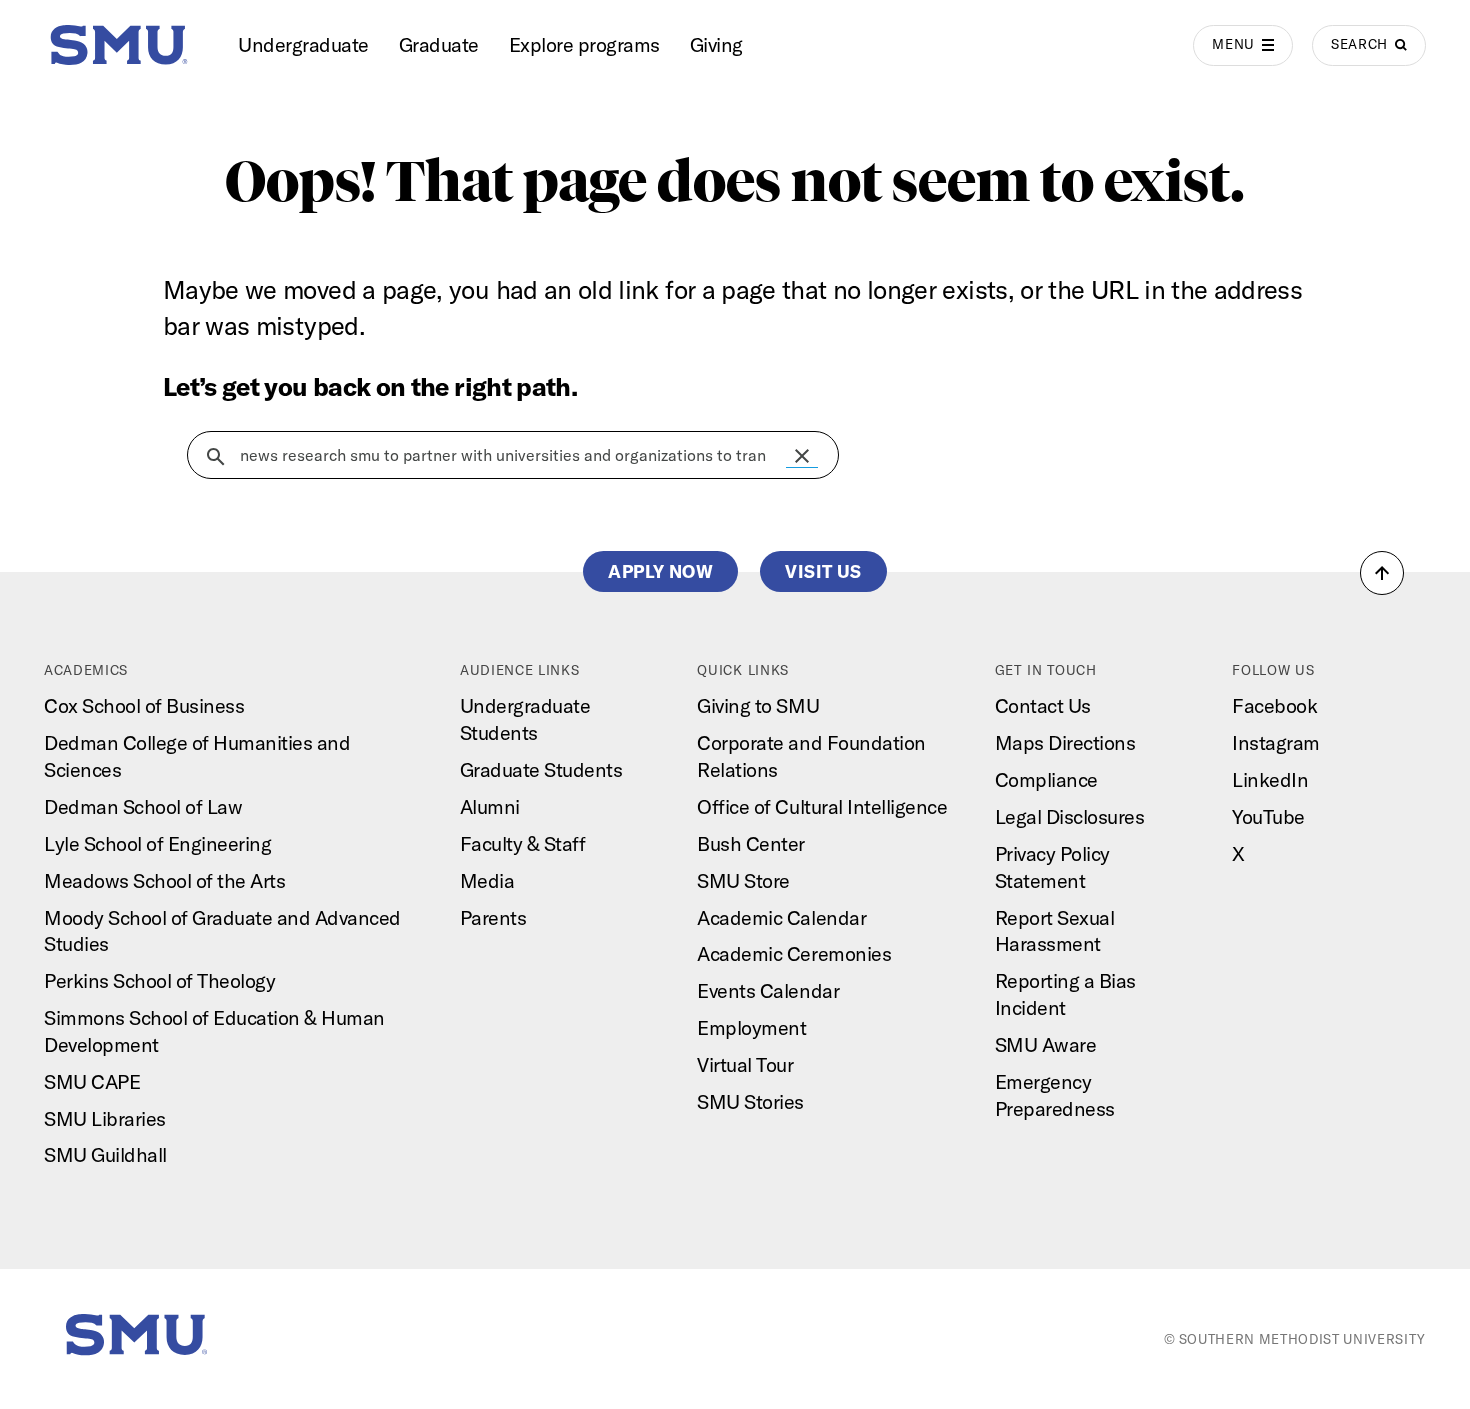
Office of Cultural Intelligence (822, 806)
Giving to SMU (758, 705)
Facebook (1274, 705)
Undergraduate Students (525, 719)
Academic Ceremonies (794, 953)
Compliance (1046, 779)
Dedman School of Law (143, 806)
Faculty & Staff (523, 843)
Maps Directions (1065, 742)
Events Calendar (768, 990)
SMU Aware (1046, 1044)
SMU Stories (750, 1101)
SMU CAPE (92, 1081)
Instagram (1276, 742)
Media (487, 880)
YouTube (1268, 816)
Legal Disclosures (1070, 816)
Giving (716, 44)
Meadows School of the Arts (164, 880)
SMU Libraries (105, 1118)
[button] (802, 456)
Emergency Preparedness (1055, 1095)
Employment (751, 1027)
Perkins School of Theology (159, 980)
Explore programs (584, 44)
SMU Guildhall (105, 1154)
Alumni (490, 806)
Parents (493, 917)
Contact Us (1043, 705)
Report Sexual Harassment (1055, 931)
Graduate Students (541, 769)
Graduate (439, 44)
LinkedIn (1270, 779)
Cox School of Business (144, 705)
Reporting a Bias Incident (1065, 994)
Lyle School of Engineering (157, 843)
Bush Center (751, 843)
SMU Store (743, 880)
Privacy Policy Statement (1052, 867)
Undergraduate (303, 44)
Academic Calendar (781, 917)
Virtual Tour (745, 1064)
